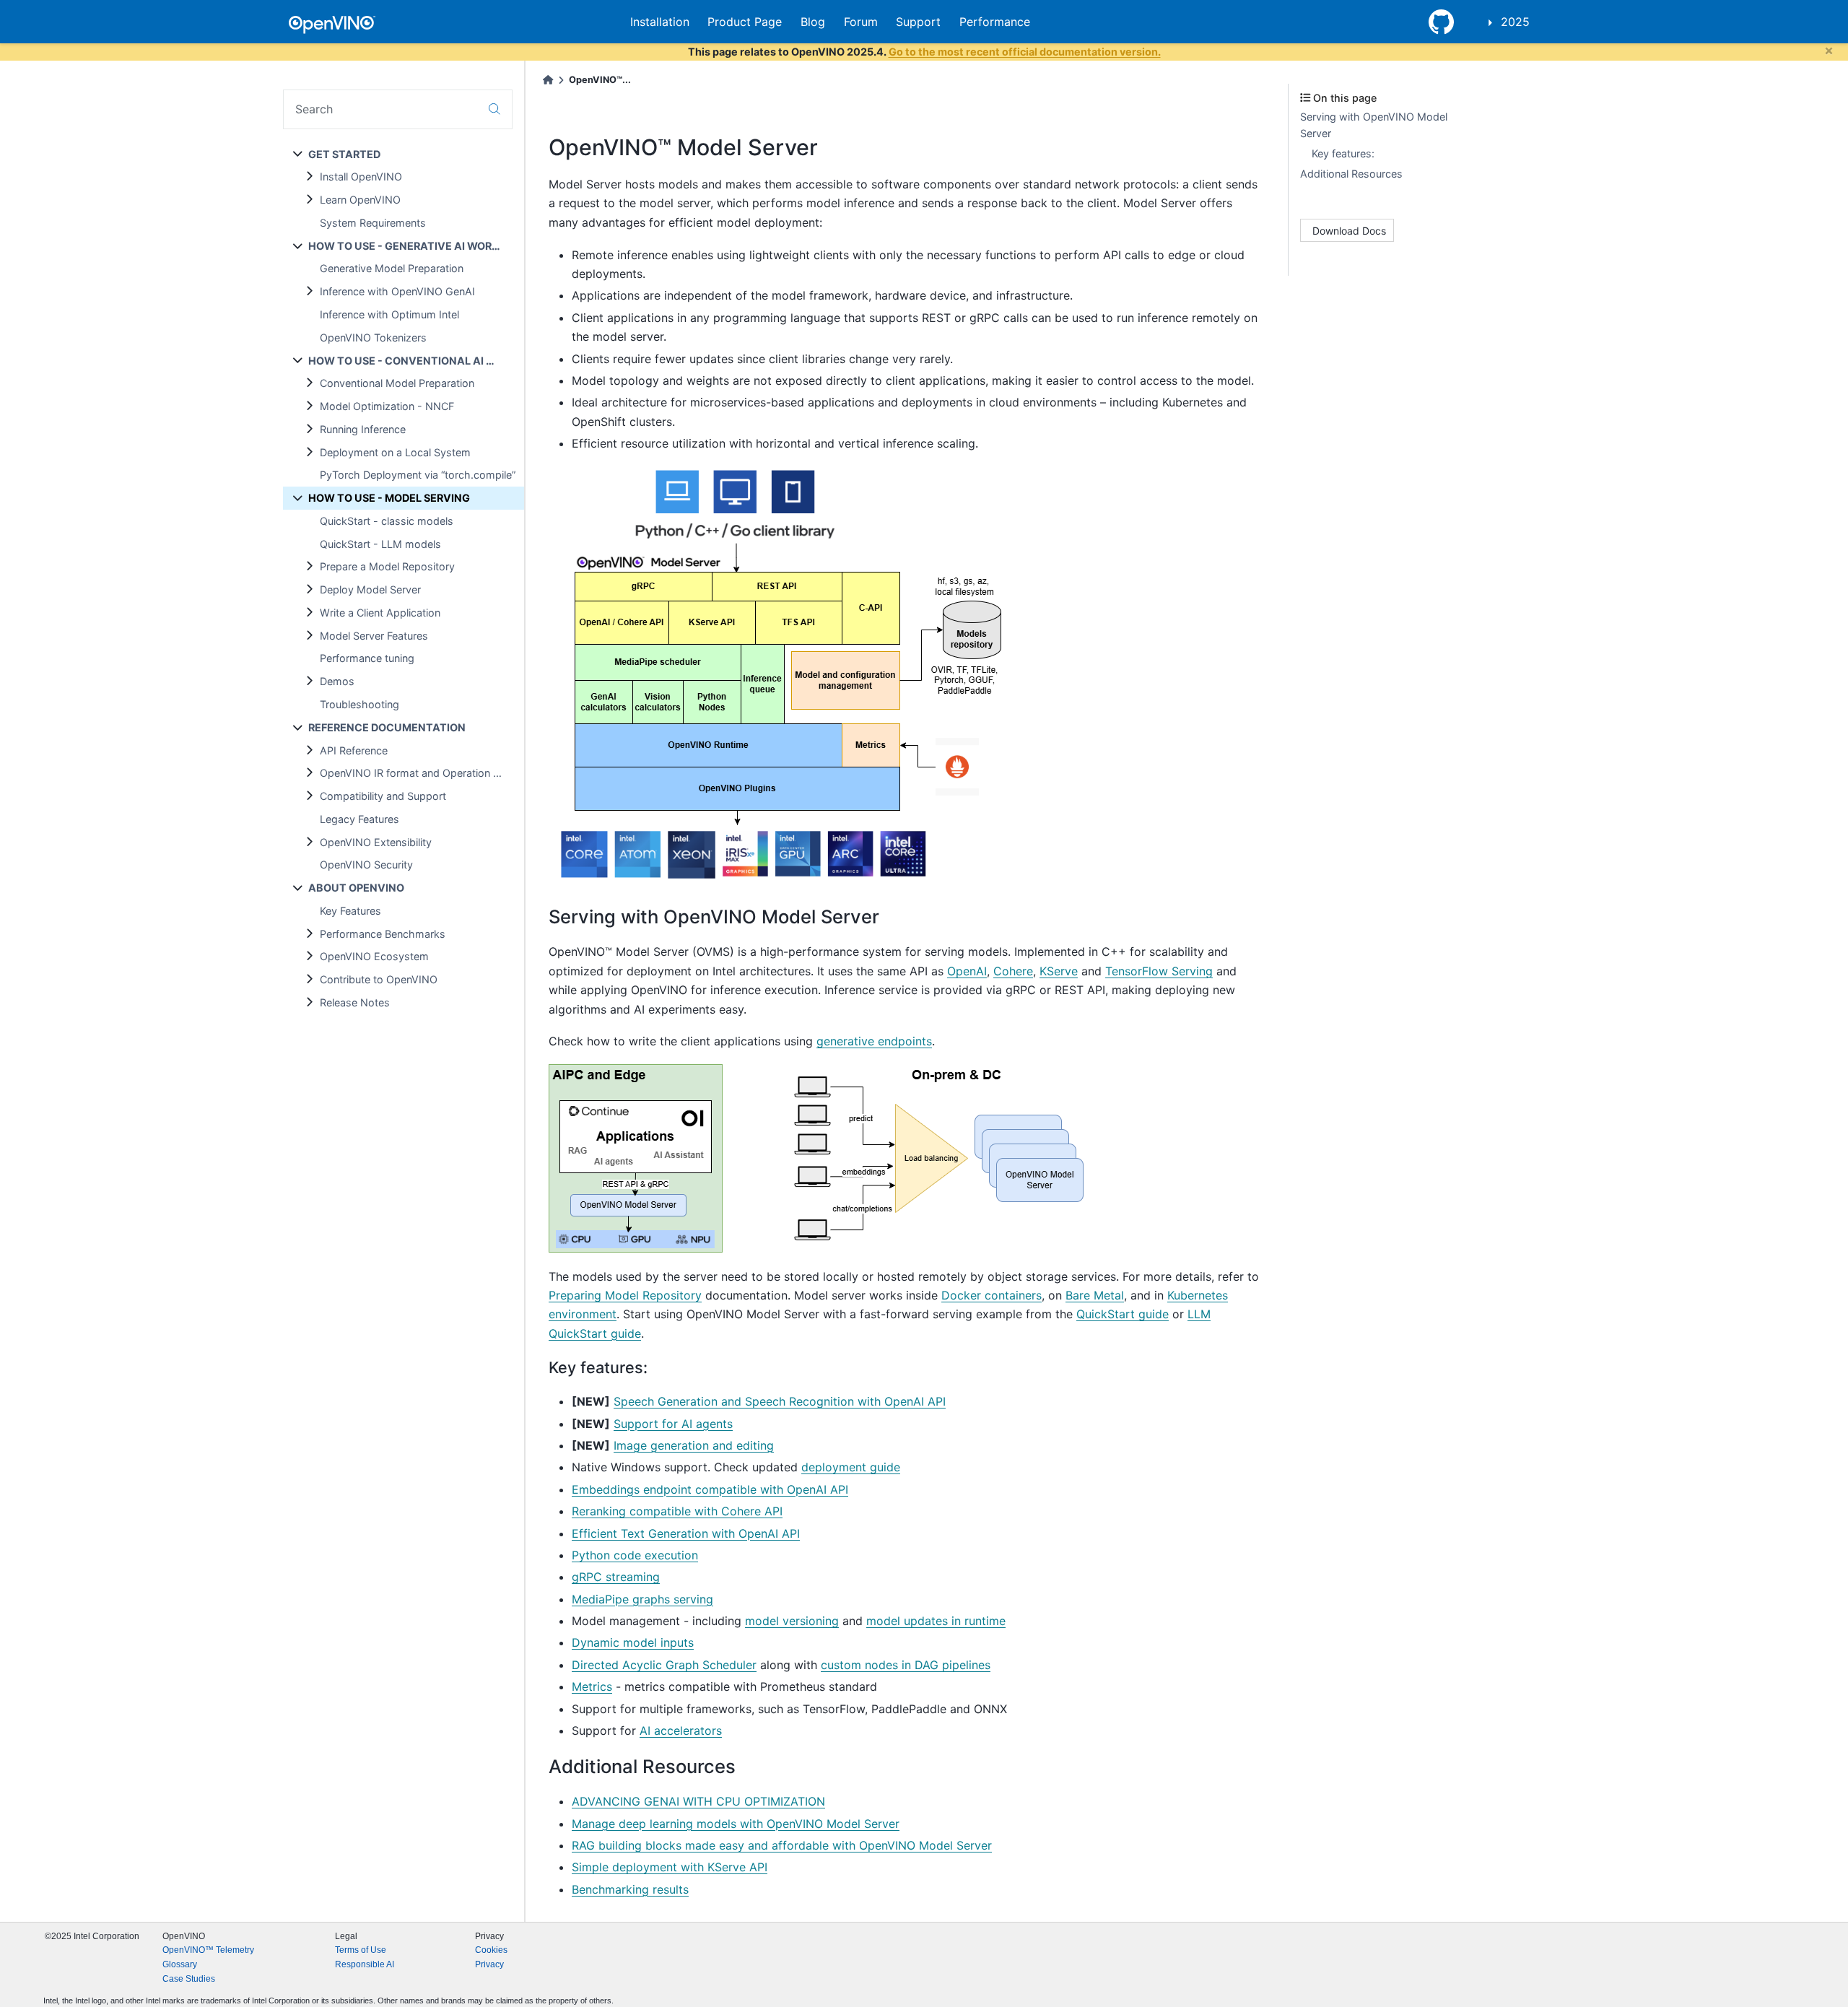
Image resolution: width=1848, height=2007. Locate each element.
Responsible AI (365, 1964)
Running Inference (363, 429)
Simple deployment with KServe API (670, 1867)
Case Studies (189, 1979)
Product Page (745, 22)
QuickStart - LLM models (380, 544)
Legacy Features (359, 819)
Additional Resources (1351, 174)
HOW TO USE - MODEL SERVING (389, 498)
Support (918, 22)
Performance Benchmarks (383, 934)
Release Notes (355, 1002)
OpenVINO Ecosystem (374, 956)
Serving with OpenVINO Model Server (1374, 125)
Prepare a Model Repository (387, 566)
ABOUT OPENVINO (356, 888)
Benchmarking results (630, 1889)
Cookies (491, 1950)
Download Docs (1349, 231)
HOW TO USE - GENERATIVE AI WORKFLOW (416, 246)
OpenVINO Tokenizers (373, 338)
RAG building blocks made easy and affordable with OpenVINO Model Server (782, 1845)
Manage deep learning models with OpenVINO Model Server (736, 1824)
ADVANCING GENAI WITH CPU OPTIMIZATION (698, 1801)
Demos (337, 681)
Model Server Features (374, 636)
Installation (660, 22)
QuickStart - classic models (387, 521)
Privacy (489, 1964)
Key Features (350, 911)
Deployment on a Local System (395, 452)
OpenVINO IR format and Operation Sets (417, 773)
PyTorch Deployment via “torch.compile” (418, 475)
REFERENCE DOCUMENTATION (387, 727)
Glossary (180, 1964)
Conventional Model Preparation (397, 383)
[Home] (548, 80)
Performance (995, 22)
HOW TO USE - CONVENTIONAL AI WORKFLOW (416, 361)
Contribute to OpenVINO (379, 979)
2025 (1515, 22)
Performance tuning (367, 658)
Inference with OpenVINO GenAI (397, 291)
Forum (861, 22)
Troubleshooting (359, 704)
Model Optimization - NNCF (387, 406)
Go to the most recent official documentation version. (1025, 52)
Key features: (1343, 153)
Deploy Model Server (370, 589)
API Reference (354, 750)
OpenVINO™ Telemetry (208, 1950)
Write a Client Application (380, 613)
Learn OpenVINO (360, 200)
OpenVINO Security (366, 865)
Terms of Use (361, 1950)
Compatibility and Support (383, 796)
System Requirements (373, 223)
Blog (813, 22)
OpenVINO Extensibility (376, 842)
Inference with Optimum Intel (389, 314)
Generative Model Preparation (392, 268)
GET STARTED (344, 154)
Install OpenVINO (361, 177)
